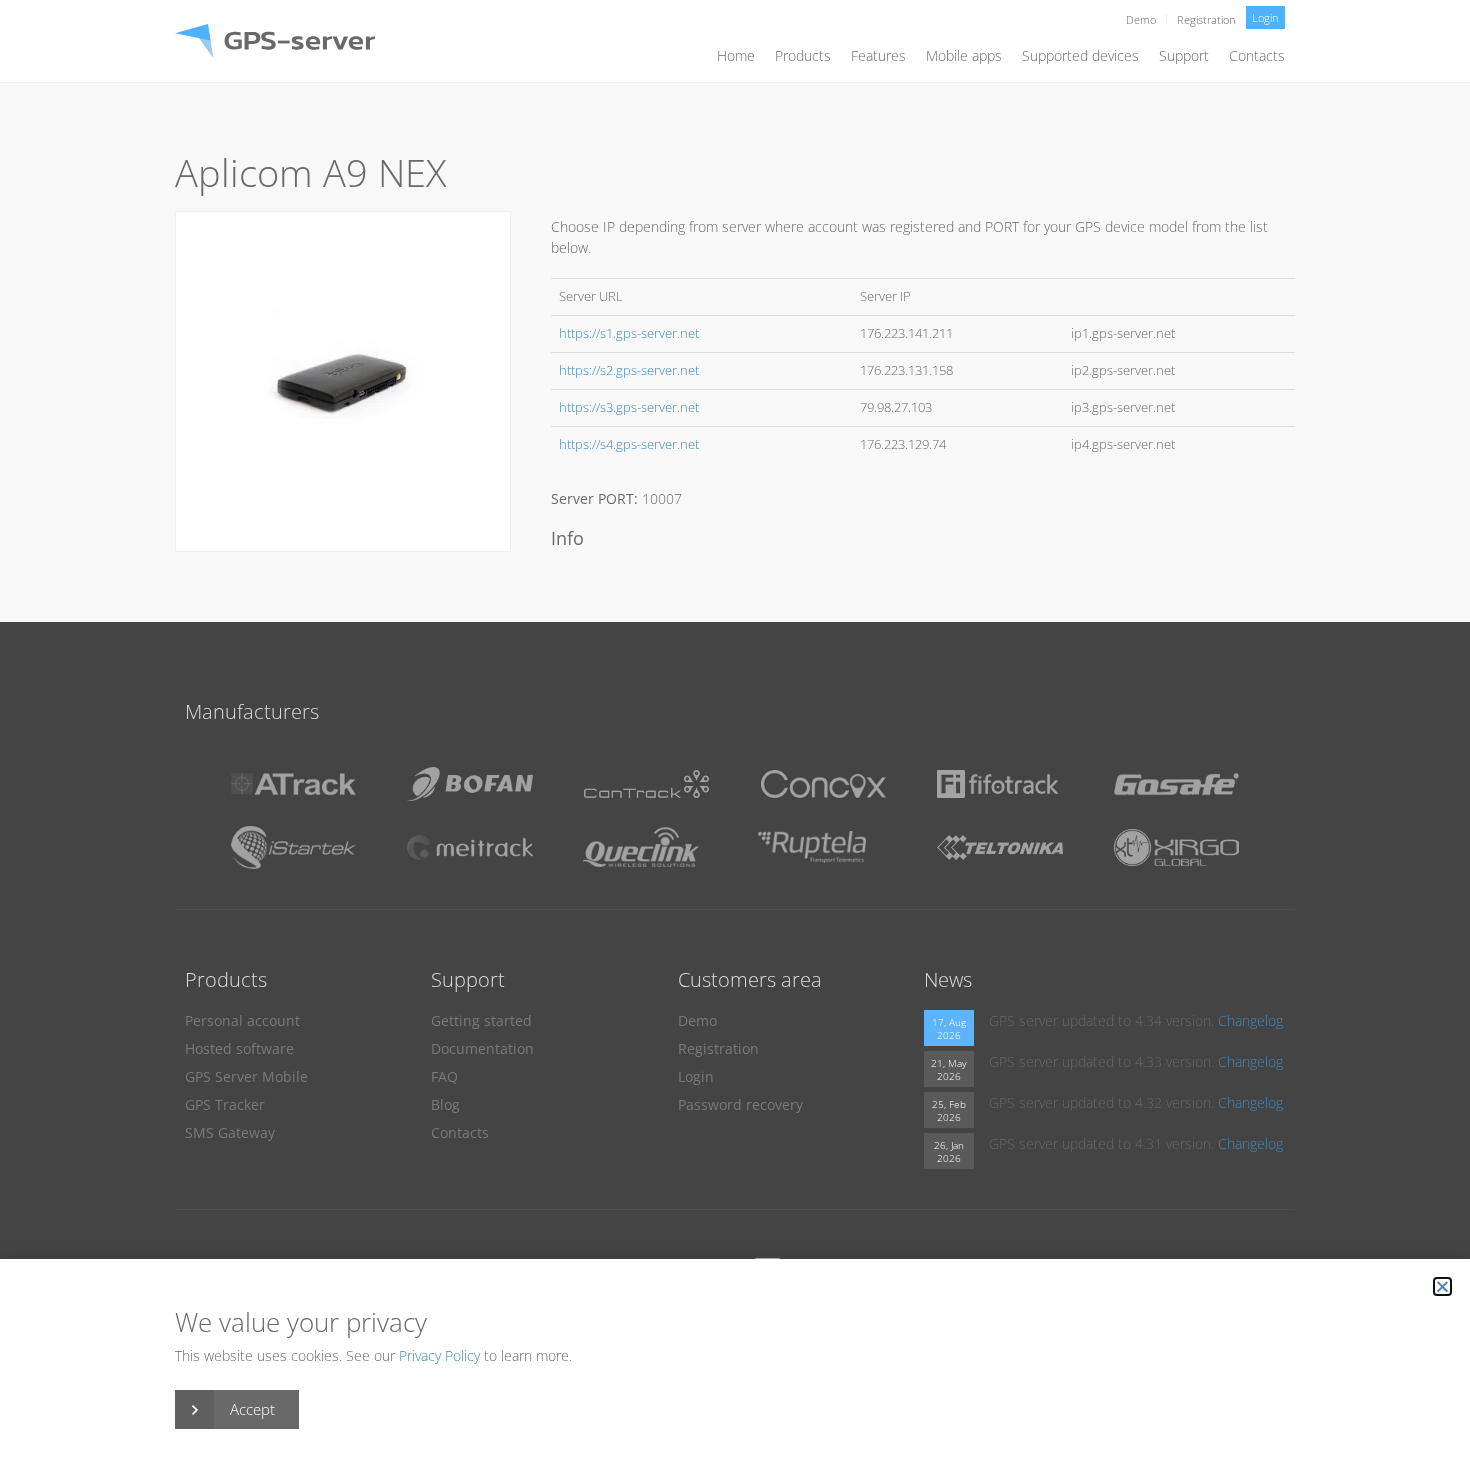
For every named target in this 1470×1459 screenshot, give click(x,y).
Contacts (1257, 55)
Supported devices (1080, 55)
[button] (1442, 1286)
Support (1184, 55)
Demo (1141, 19)
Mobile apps (964, 55)
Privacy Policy (439, 1355)
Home (736, 55)
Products (803, 55)
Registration (1206, 19)
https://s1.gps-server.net (629, 333)
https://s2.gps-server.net (629, 370)
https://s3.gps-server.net (629, 407)
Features (878, 55)
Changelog (1250, 1020)
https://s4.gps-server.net (629, 444)
